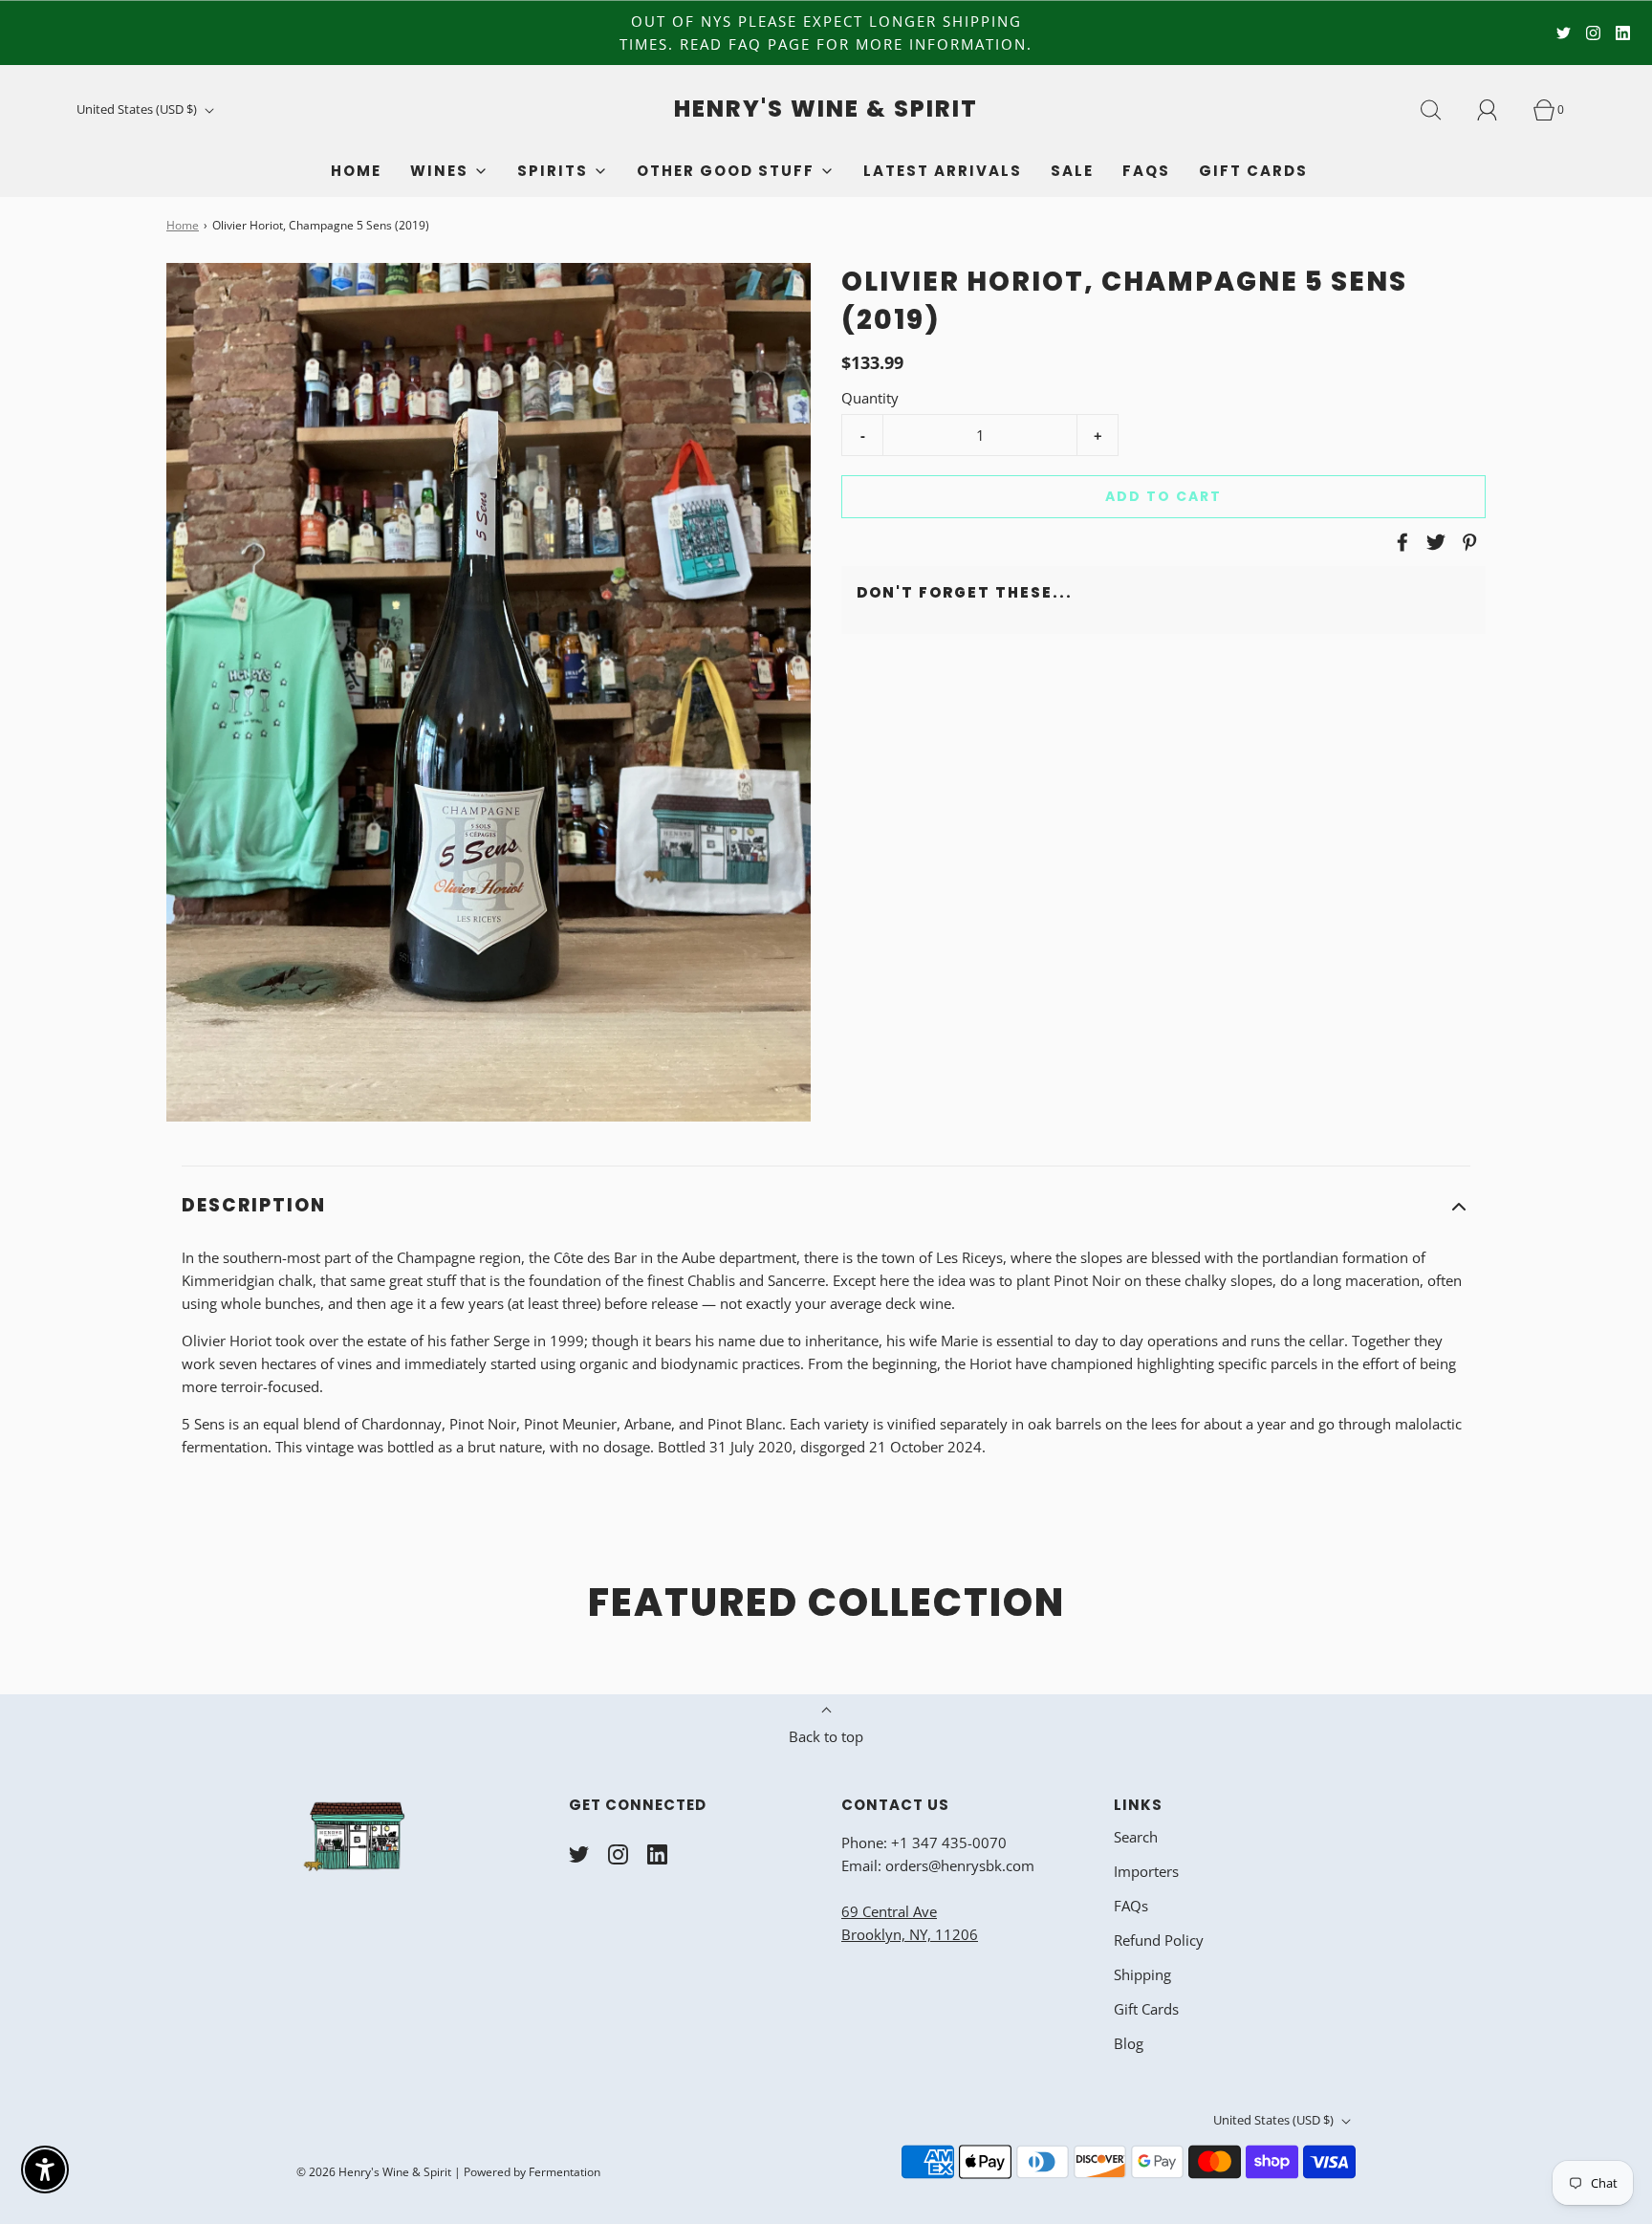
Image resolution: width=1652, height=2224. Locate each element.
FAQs (1146, 171)
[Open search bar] (1442, 110)
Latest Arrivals (943, 171)
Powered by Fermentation (532, 2172)
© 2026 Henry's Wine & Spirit (374, 2172)
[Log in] (1498, 110)
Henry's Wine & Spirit (826, 109)
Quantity (870, 398)
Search (1136, 1837)
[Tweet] (1433, 542)
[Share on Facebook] (1400, 542)
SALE (1072, 171)
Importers (1146, 1871)
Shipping (1142, 1974)
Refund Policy (1159, 1940)
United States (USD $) (138, 109)
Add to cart (1163, 496)
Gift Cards (1253, 171)
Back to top (826, 1736)
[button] (826, 1206)
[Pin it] (1467, 542)
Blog (1129, 2043)
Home (356, 171)
